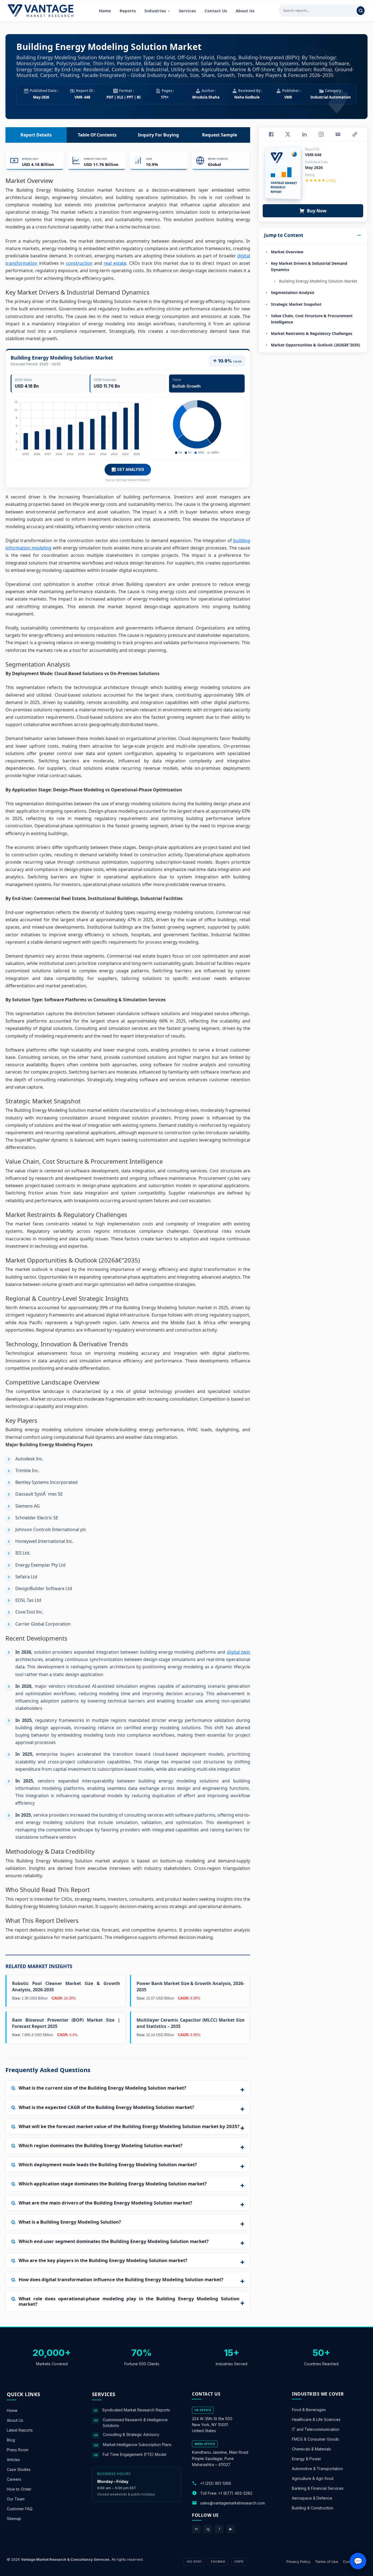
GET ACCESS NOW (212, 1326)
